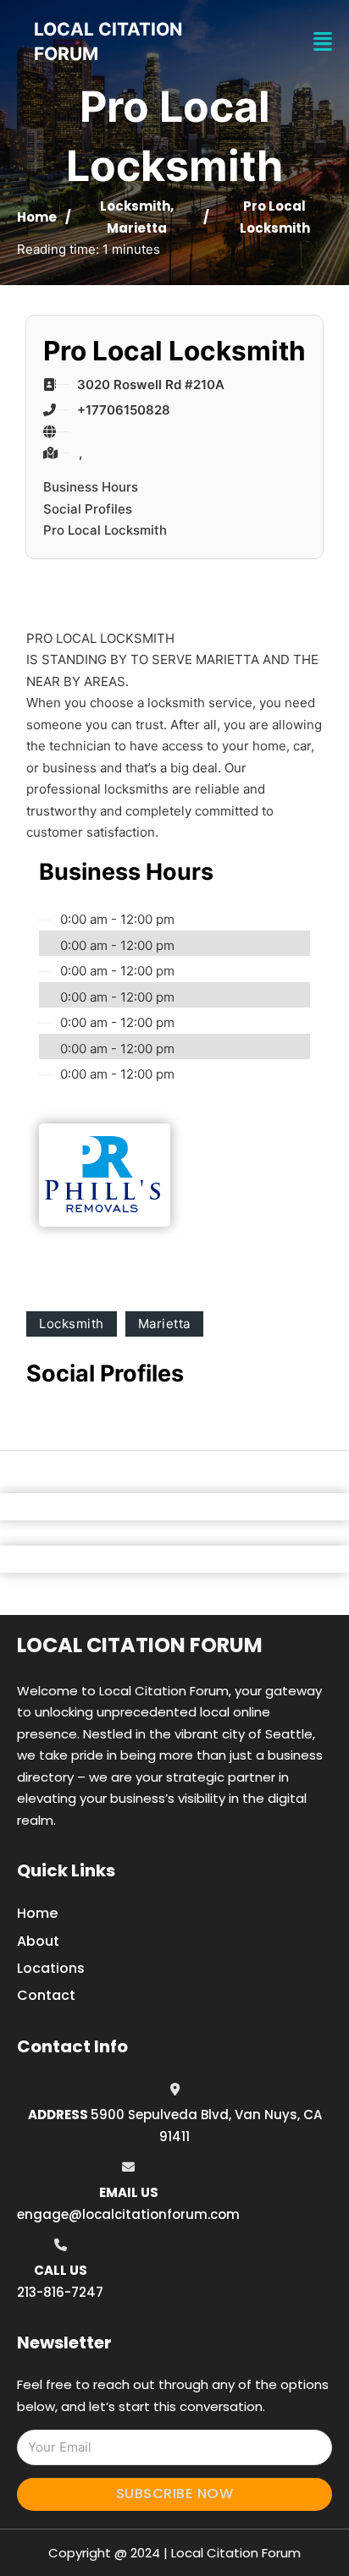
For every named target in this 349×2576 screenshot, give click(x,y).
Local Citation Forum (140, 1645)
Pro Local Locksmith (105, 530)
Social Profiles (88, 509)
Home (37, 217)
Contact (46, 1995)
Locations (51, 1968)
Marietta (137, 228)
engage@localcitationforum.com (128, 2214)
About (38, 1941)
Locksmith (135, 206)
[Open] (323, 42)
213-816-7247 (60, 2292)
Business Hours (91, 487)
